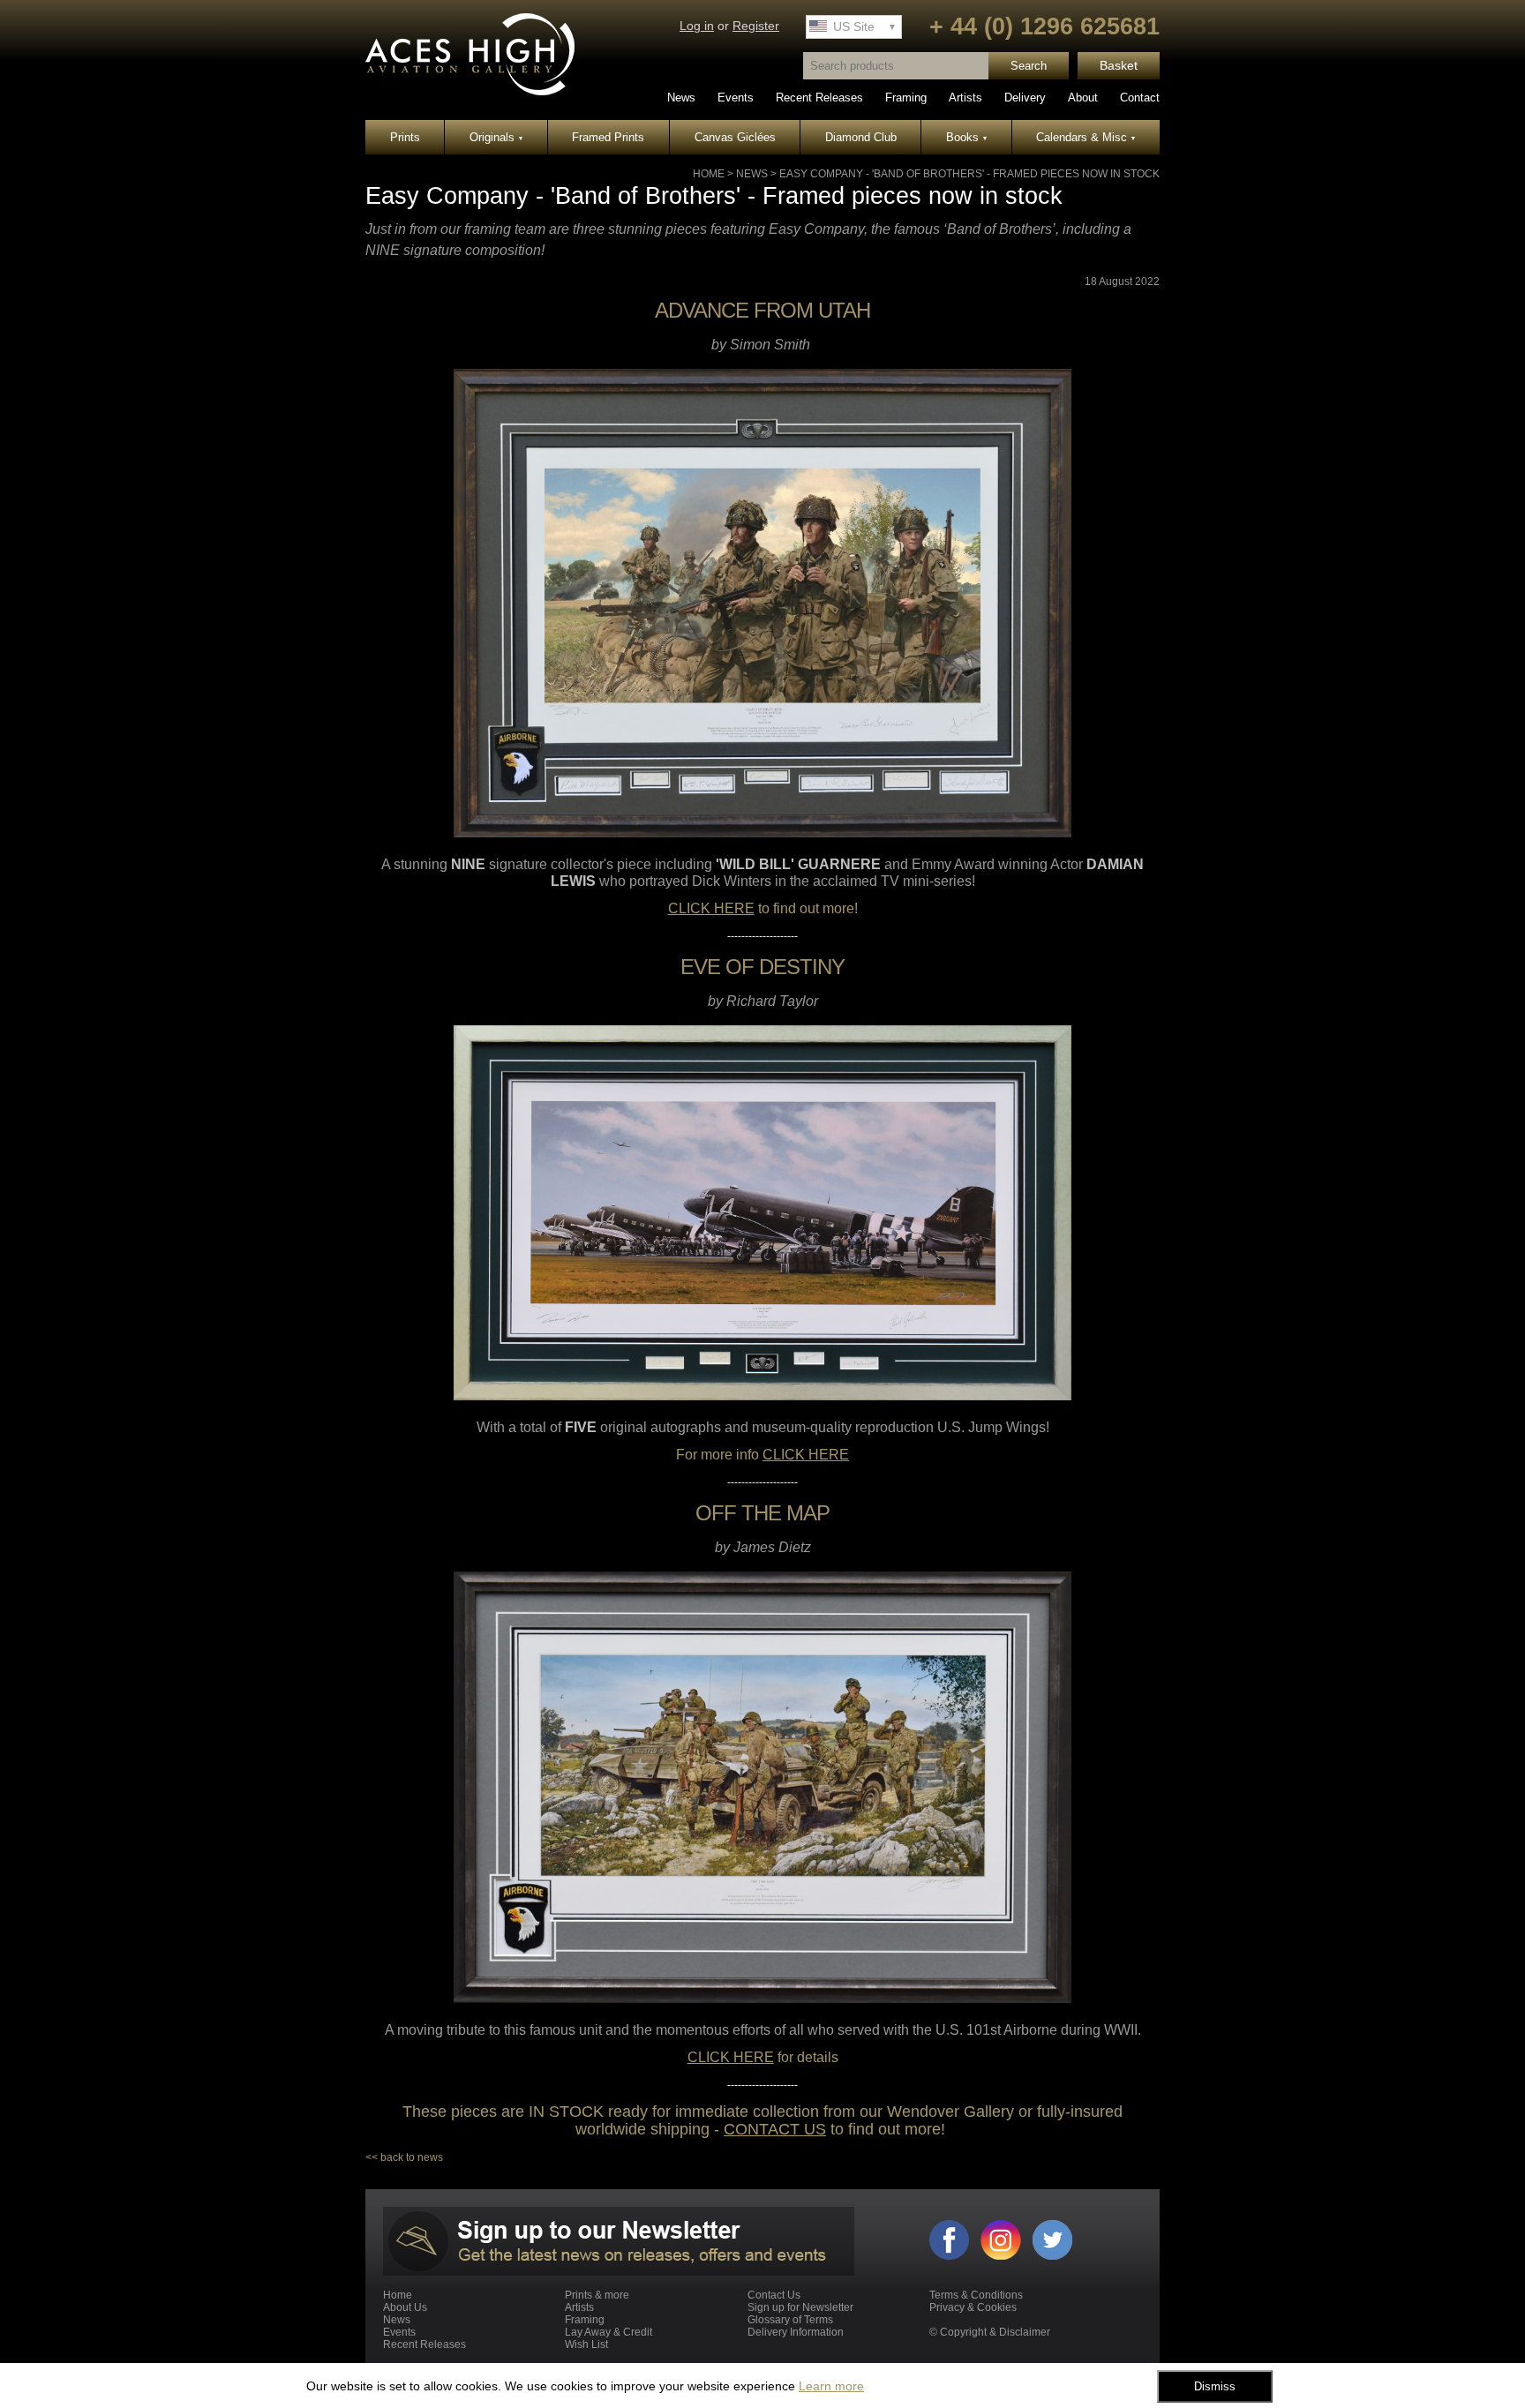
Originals (496, 137)
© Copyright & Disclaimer (990, 2332)
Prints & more (597, 2295)
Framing (906, 98)
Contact (1140, 98)
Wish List (586, 2344)
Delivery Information (796, 2332)
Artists (965, 98)
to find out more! (806, 908)
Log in (697, 26)
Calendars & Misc (1086, 137)
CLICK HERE (711, 908)
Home (709, 174)
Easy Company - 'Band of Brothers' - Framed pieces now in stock (969, 174)
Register (756, 26)
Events (736, 98)
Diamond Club (861, 137)
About (1083, 98)
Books (966, 137)
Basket (1119, 66)
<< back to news (404, 2157)
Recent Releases (819, 98)
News (681, 98)
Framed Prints (608, 137)
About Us (405, 2307)
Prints (405, 137)
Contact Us (774, 2295)
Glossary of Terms (790, 2320)
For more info (762, 1455)
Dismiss (1215, 2386)
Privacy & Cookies (973, 2307)
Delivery (1025, 98)
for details (806, 2057)
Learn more (831, 2386)
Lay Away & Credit (608, 2332)
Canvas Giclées (735, 137)
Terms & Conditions (976, 2295)
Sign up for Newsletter (800, 2307)
